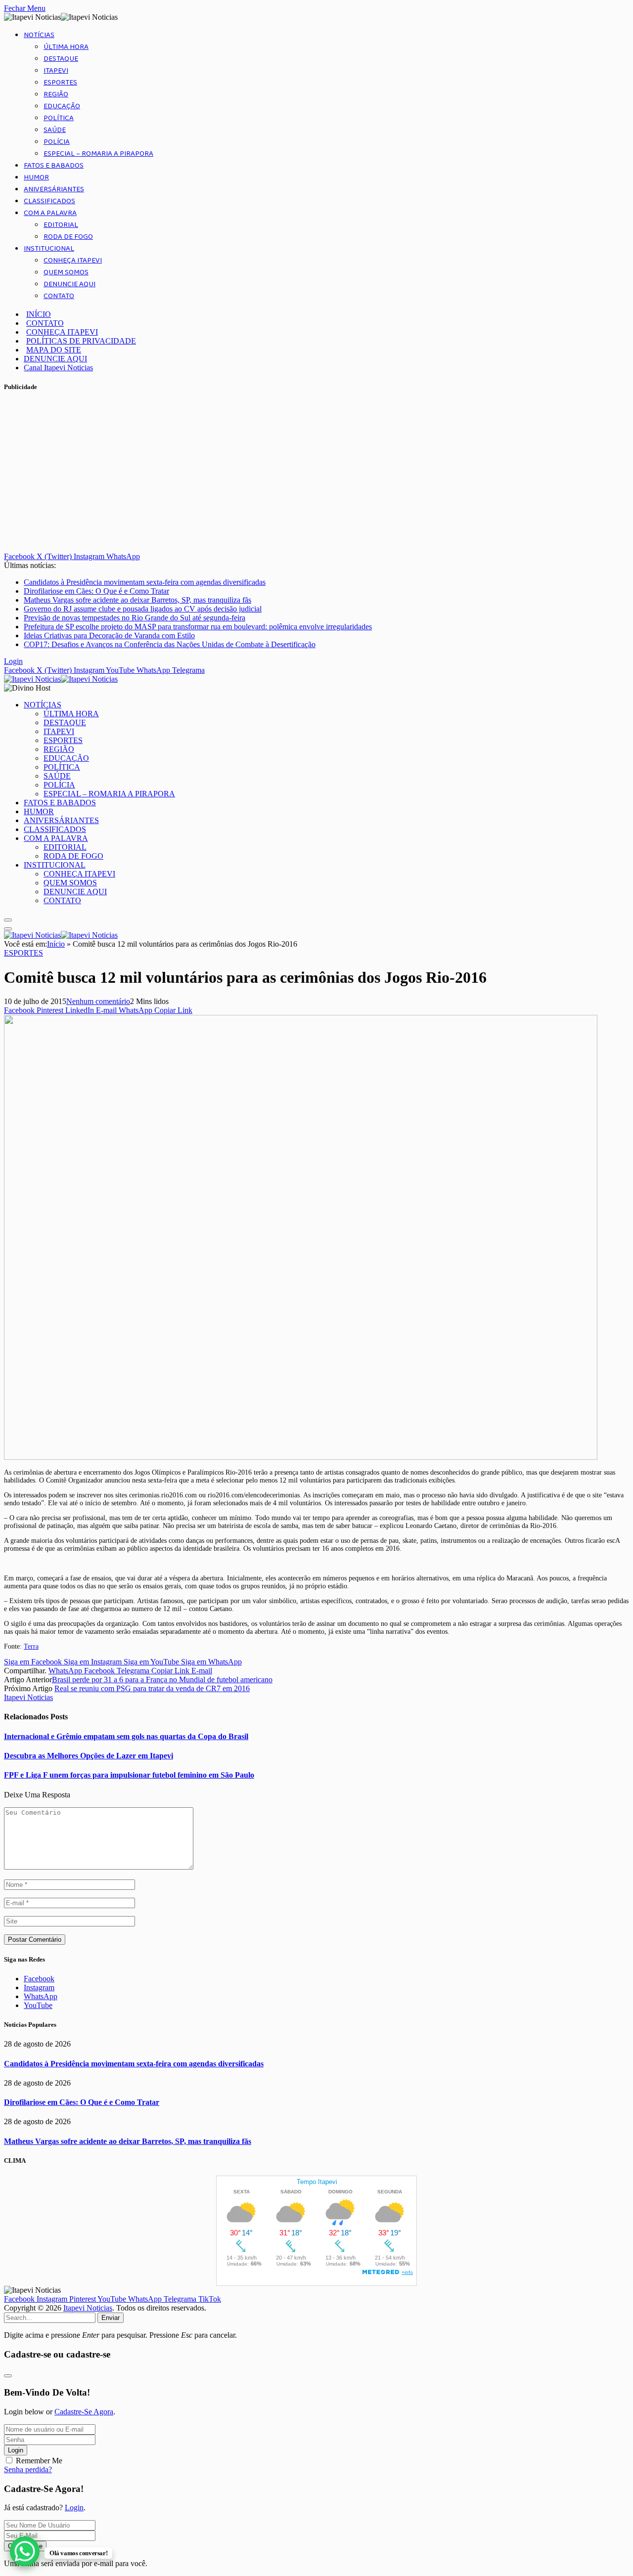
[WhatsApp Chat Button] (25, 2551)
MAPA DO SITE (54, 350)
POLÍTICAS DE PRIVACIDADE (81, 341)
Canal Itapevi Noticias (58, 368)
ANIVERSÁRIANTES (54, 189)
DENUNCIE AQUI (69, 284)
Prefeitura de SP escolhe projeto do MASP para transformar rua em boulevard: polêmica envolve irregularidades (198, 627)
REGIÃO (56, 94)
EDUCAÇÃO (62, 106)
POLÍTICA (59, 118)
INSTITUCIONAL (49, 249)
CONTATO (59, 296)
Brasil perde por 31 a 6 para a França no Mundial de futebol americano (162, 1680)
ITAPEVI (56, 71)
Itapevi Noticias (28, 1697)
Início (56, 944)
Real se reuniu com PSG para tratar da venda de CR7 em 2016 (152, 1688)
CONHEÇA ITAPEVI (73, 261)
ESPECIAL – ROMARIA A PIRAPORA (98, 154)
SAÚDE (55, 130)
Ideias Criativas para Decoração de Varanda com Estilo (109, 635)
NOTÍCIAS (39, 35)
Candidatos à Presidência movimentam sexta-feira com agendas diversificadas (145, 582)
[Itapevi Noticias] (61, 679)
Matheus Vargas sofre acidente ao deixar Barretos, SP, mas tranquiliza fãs (137, 600)
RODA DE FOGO (68, 237)
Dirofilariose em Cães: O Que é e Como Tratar (96, 591)
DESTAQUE (61, 59)
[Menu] (8, 920)
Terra (31, 1646)
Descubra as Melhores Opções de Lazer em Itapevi (89, 1756)
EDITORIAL (61, 225)
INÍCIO (39, 314)
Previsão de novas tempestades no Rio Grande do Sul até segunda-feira (135, 618)
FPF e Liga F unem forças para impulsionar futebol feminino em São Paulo (129, 1775)
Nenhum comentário (98, 1001)
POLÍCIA (57, 142)
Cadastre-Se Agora (84, 2412)
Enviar (111, 2318)
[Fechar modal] (8, 2376)
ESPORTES (60, 83)
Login (16, 2450)
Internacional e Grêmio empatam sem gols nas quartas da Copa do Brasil (126, 1736)
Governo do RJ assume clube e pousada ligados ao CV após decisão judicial (143, 609)
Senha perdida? (28, 2469)
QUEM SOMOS (66, 272)
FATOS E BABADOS (54, 166)
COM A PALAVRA (50, 213)
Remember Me (39, 2461)
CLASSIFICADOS (49, 201)
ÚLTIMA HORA (66, 47)
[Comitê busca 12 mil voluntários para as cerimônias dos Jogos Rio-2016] (301, 1457)
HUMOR (36, 177)
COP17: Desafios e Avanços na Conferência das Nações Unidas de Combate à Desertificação (170, 644)
